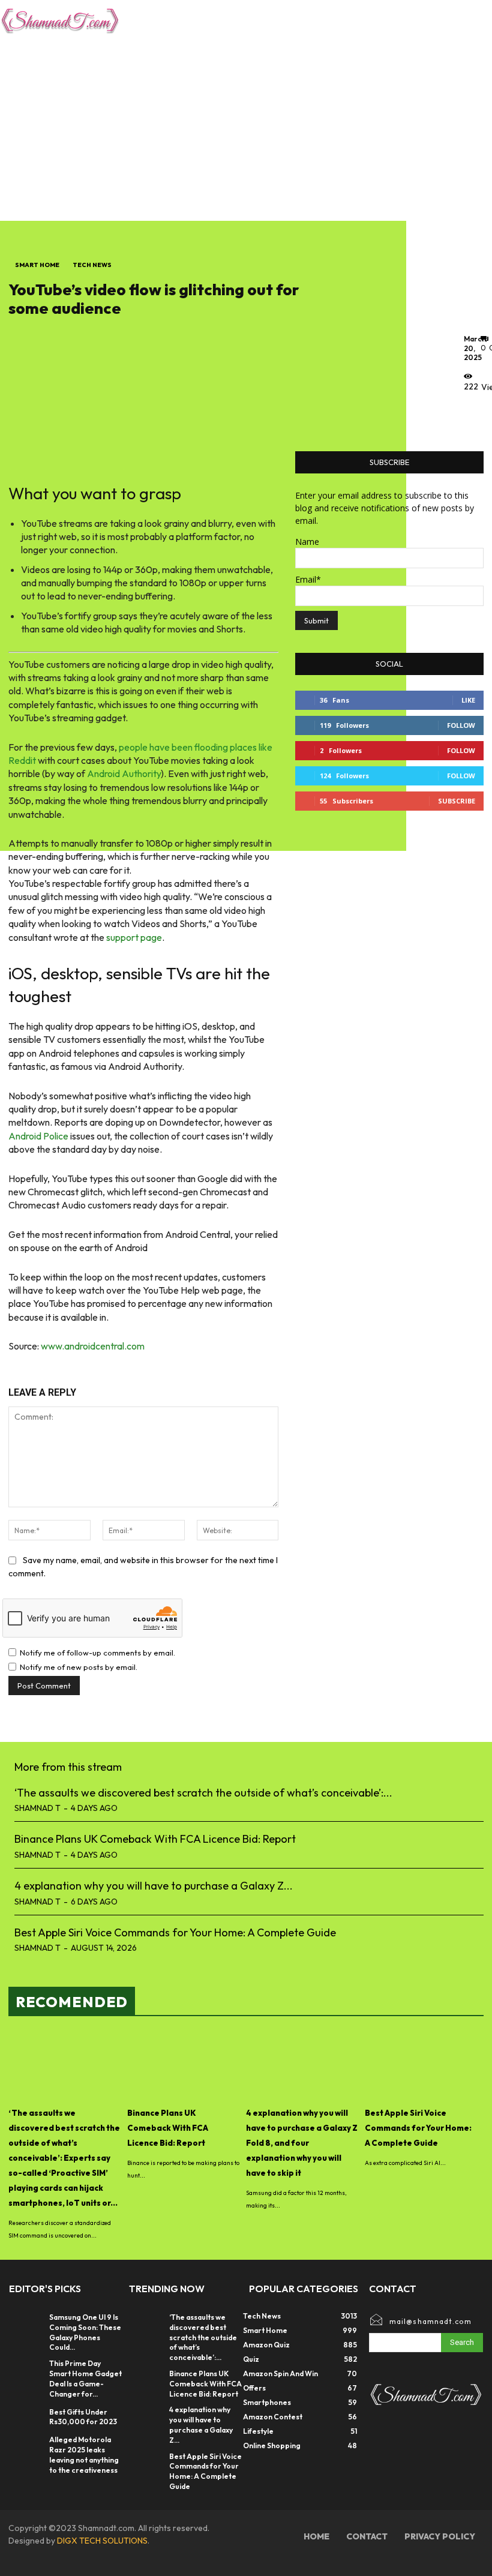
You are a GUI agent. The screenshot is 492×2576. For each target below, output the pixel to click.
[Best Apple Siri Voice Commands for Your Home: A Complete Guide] (421, 2066)
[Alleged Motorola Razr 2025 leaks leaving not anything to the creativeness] (26, 2447)
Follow (461, 725)
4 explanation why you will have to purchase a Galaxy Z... (154, 1886)
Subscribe (457, 801)
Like (468, 700)
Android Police (38, 1136)
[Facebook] (476, 414)
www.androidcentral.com (93, 1346)
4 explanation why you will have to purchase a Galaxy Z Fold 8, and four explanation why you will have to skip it (302, 2143)
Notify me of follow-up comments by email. (97, 1653)
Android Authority (124, 773)
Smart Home (37, 265)
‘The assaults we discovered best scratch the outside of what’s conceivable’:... (203, 1793)
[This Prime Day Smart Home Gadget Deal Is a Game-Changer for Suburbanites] (26, 2371)
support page (134, 937)
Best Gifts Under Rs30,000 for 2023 (83, 2417)
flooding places (226, 747)
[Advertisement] (246, 131)
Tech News (92, 265)
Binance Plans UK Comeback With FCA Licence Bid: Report (155, 1839)
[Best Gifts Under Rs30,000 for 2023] (26, 2417)
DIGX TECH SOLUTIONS (102, 2541)
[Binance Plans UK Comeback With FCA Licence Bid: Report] (184, 2066)
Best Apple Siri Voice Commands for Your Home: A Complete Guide (175, 1932)
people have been (156, 747)
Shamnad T (37, 1808)
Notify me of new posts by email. (79, 1667)
